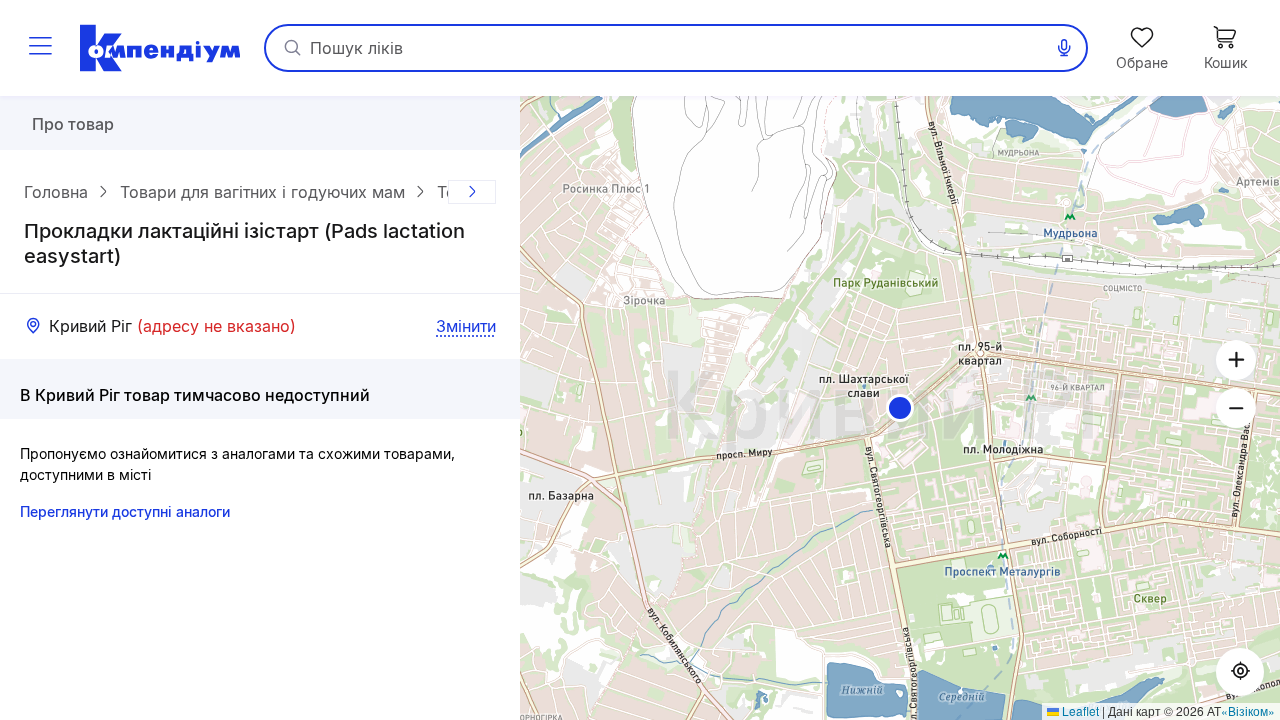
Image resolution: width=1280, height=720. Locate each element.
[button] (900, 408)
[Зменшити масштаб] (1236, 408)
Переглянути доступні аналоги (125, 511)
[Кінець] (472, 192)
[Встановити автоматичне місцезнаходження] (1240, 672)
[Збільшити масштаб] (1236, 360)
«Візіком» (1248, 710)
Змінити (466, 326)
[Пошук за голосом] (1064, 48)
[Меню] (40, 48)
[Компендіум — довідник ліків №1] (160, 48)
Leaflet (1079, 710)
